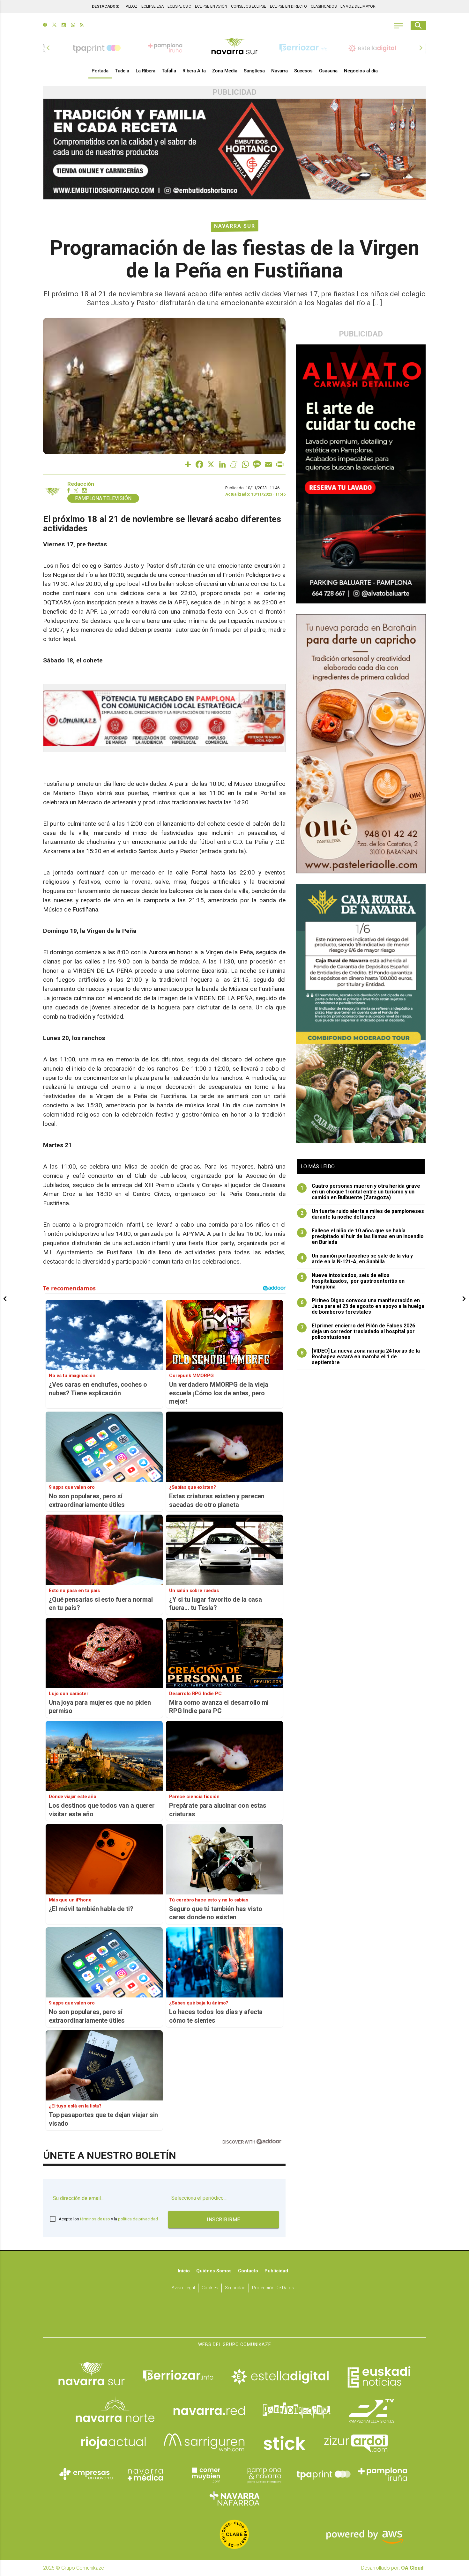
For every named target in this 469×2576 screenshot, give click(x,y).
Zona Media (225, 71)
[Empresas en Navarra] (86, 2474)
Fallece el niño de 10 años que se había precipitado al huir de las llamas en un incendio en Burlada (362, 1236)
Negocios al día (361, 71)
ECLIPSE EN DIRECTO (288, 6)
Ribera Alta (194, 71)
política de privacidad (138, 2219)
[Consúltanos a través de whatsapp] (73, 26)
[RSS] (82, 26)
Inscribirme (223, 2220)
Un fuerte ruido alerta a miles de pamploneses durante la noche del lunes (362, 1214)
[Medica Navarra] (145, 2474)
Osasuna (328, 71)
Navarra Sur (235, 226)
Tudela (122, 71)
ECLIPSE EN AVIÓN (211, 6)
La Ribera (145, 71)
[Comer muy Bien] (205, 2474)
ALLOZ (132, 6)
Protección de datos (273, 2288)
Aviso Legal (183, 2288)
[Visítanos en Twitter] (54, 26)
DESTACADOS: (105, 6)
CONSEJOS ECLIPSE (249, 6)
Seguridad (235, 2288)
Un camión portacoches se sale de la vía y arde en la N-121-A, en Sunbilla (357, 1259)
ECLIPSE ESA (153, 6)
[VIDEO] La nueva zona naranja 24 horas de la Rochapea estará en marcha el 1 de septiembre (360, 1357)
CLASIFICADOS (324, 6)
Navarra (279, 71)
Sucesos (303, 71)
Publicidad (276, 2271)
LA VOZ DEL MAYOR (358, 6)
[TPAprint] (324, 2474)
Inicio (184, 2271)
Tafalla (169, 71)
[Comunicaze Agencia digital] (234, 2318)
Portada (100, 71)
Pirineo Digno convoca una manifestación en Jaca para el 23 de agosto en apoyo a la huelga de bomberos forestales (363, 1306)
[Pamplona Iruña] (383, 2474)
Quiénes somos (214, 2271)
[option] (234, 48)
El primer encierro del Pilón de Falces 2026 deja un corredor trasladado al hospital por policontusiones (358, 1332)
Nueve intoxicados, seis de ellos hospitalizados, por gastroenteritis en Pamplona (353, 1281)
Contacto (248, 2271)
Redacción (81, 484)
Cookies (210, 2288)
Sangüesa (254, 71)
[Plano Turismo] (264, 2474)
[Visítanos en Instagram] (64, 26)
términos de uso (95, 2219)
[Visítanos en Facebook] (45, 26)
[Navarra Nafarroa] (234, 2498)
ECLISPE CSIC (179, 6)
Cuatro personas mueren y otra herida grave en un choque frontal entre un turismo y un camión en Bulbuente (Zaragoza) (361, 1192)
